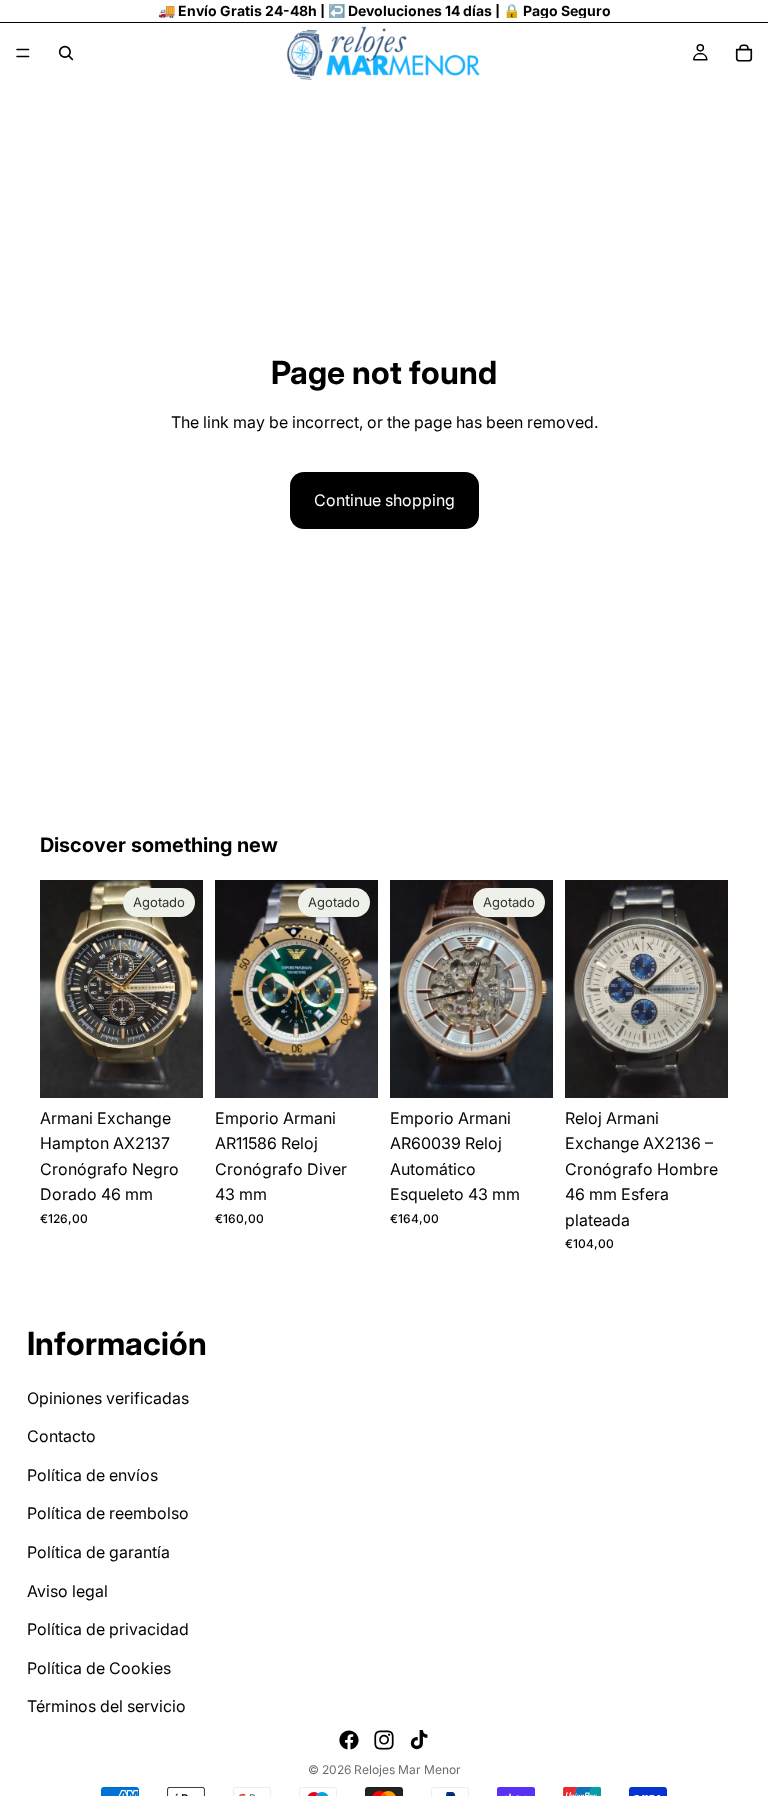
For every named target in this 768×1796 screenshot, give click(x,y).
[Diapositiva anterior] (62, 989)
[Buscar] (66, 53)
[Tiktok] (419, 1740)
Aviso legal (67, 1591)
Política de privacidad (108, 1630)
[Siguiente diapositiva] (181, 989)
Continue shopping (384, 500)
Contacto (61, 1437)
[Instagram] (384, 1740)
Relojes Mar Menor (407, 1769)
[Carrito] (744, 53)
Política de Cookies (99, 1668)
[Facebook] (349, 1740)
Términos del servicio (106, 1707)
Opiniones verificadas (108, 1398)
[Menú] (23, 53)
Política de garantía (98, 1552)
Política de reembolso (108, 1514)
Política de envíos (92, 1475)
